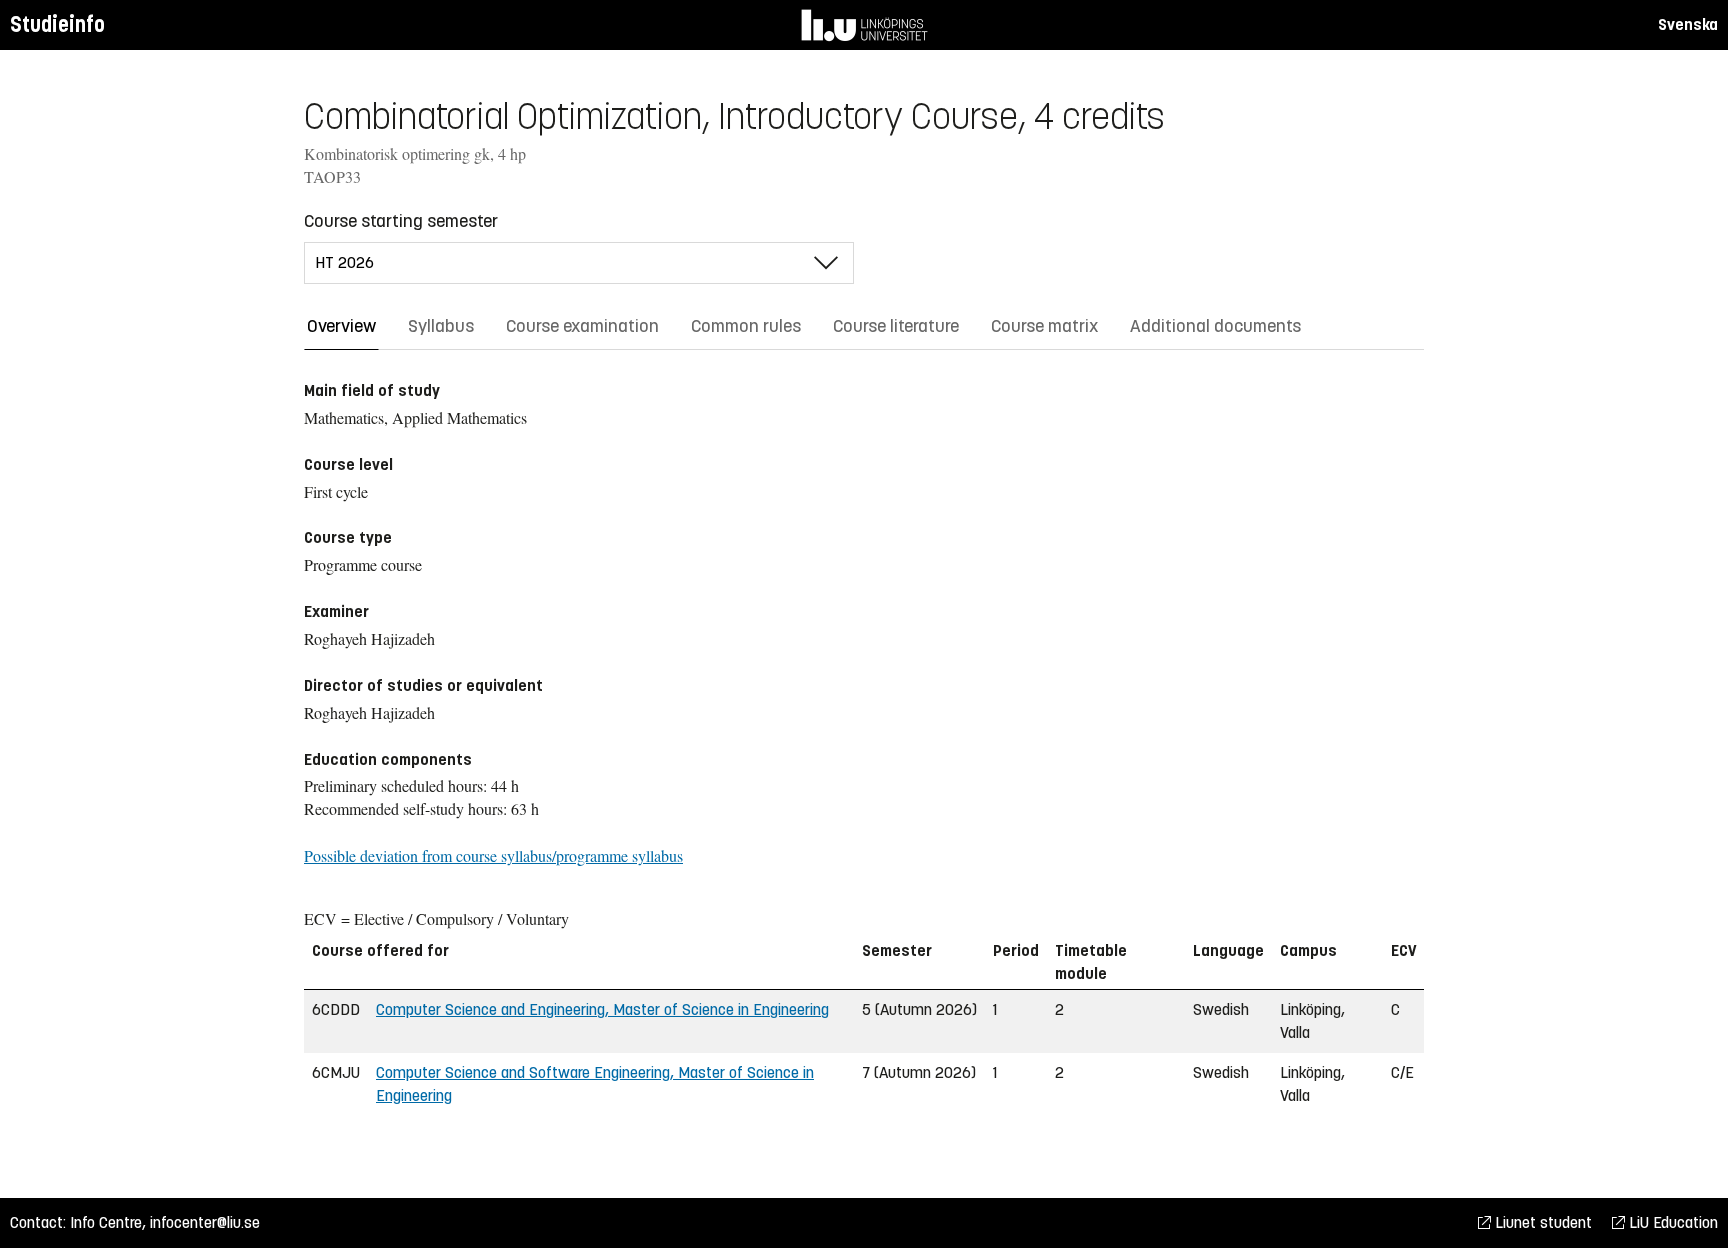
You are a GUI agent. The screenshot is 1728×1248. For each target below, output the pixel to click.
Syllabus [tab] (441, 326)
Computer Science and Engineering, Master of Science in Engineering (602, 1009)
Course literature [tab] (896, 326)
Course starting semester (401, 221)
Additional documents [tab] (1215, 326)
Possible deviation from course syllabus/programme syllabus (493, 855)
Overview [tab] (341, 326)
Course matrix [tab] (1044, 326)
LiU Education (1671, 1222)
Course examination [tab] (582, 326)
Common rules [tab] (746, 326)
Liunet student (1541, 1222)
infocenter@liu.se (205, 1222)
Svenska (1688, 24)
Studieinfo (57, 24)
